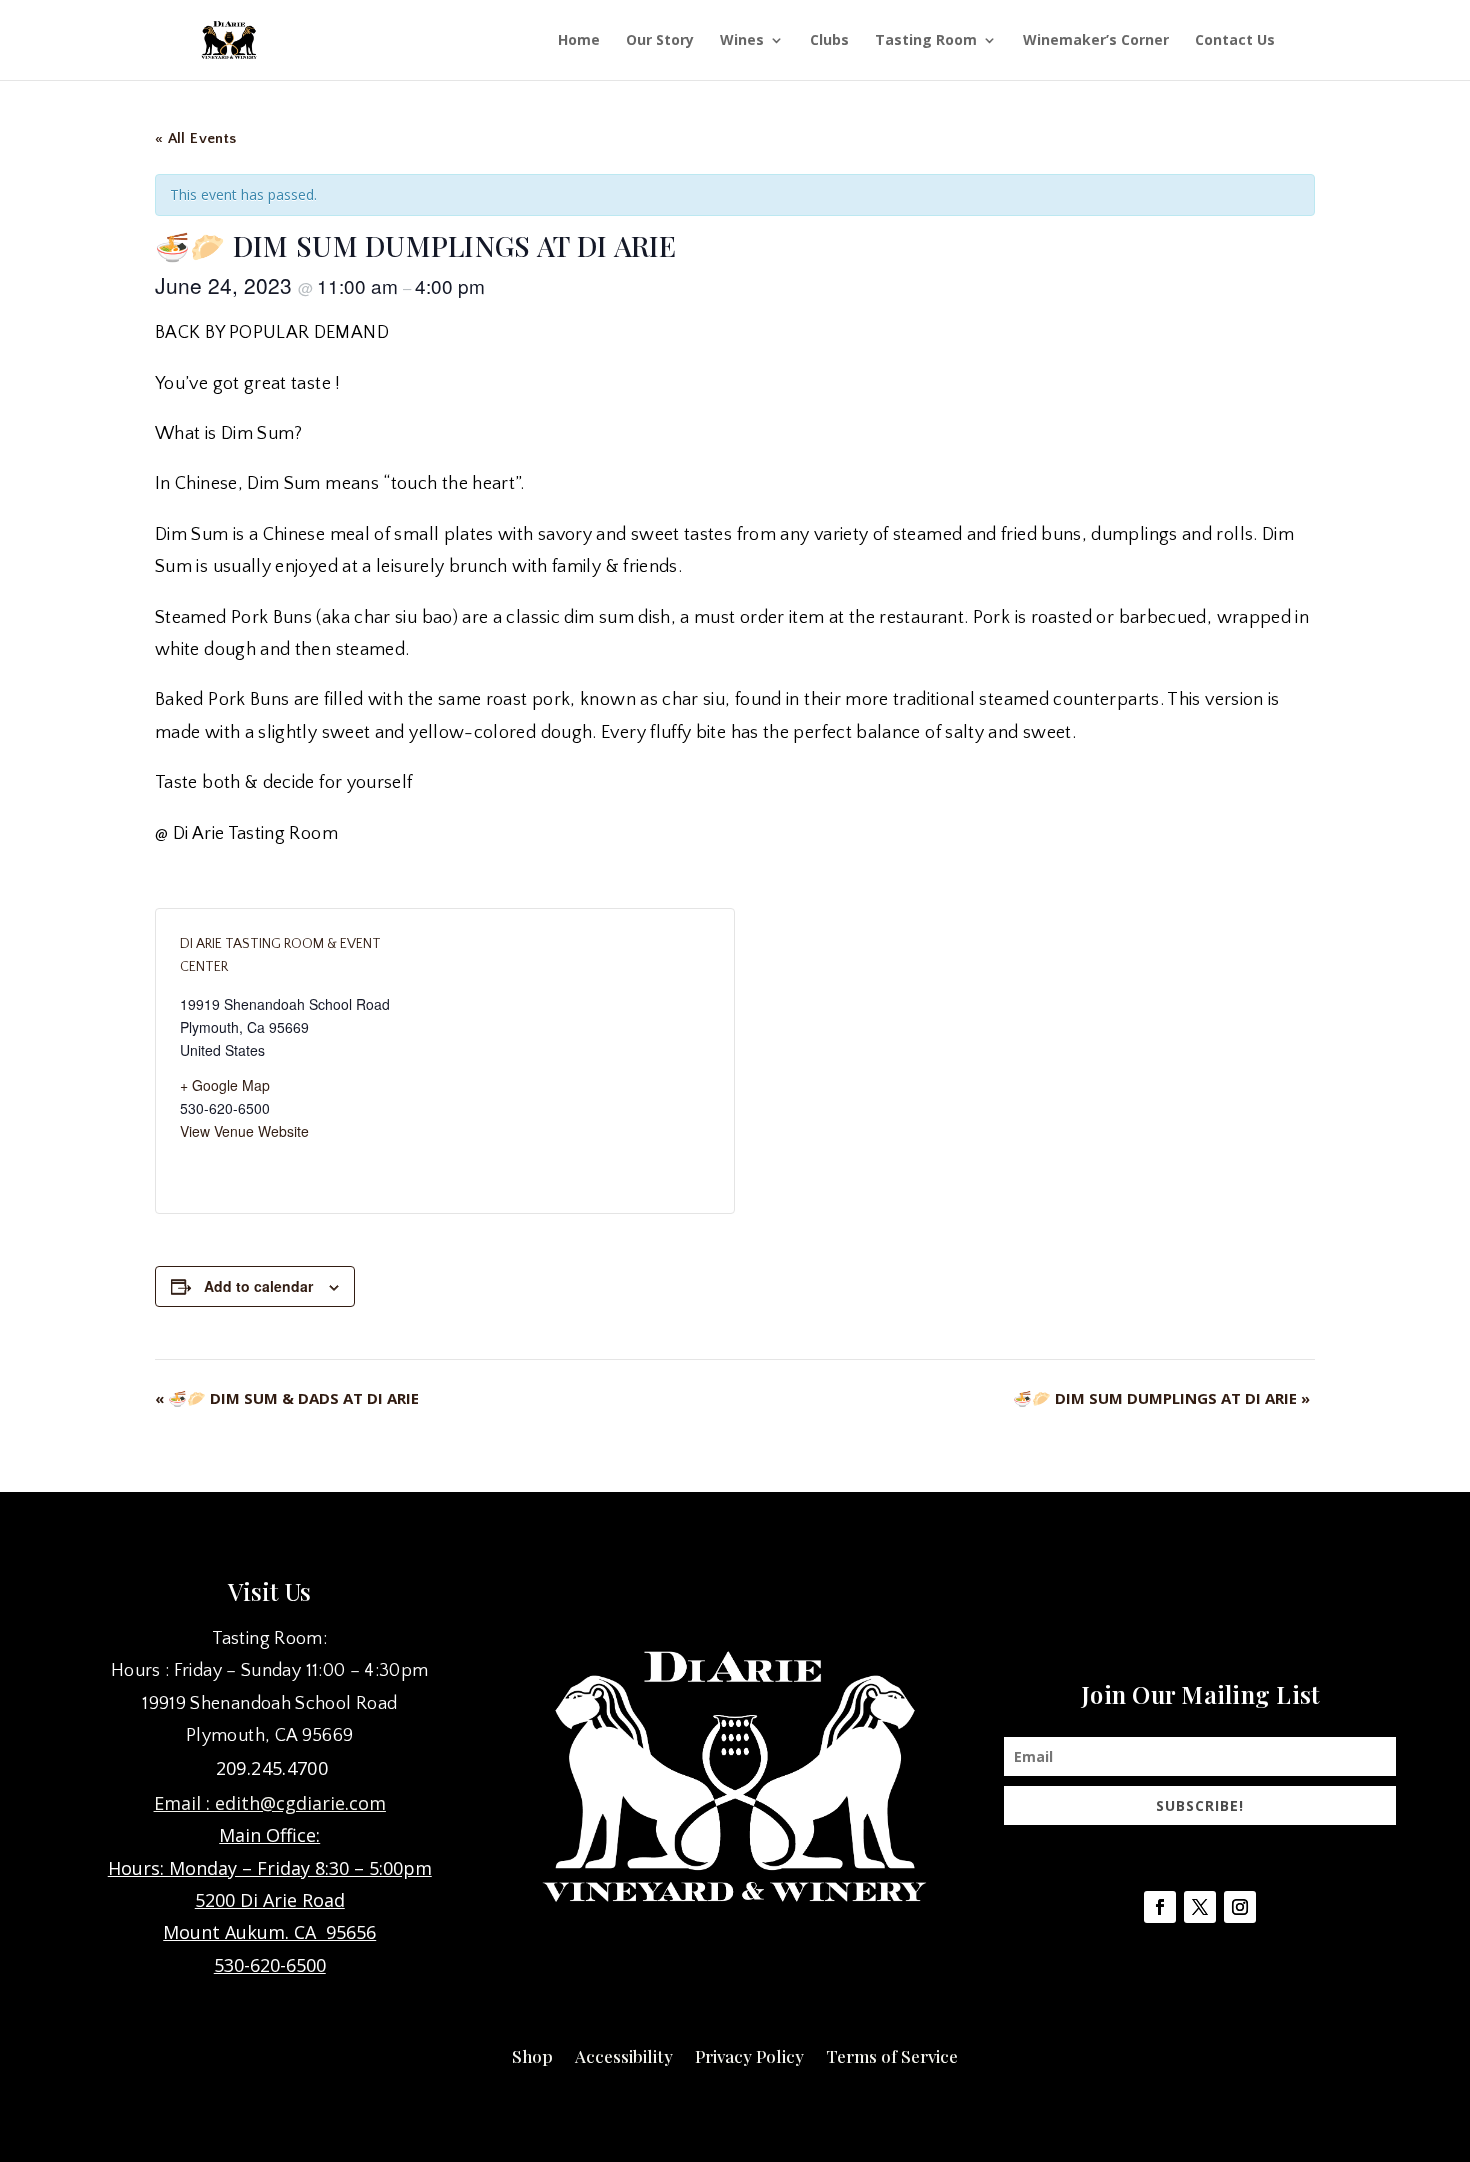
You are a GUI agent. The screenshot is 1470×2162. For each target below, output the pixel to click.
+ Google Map (225, 1085)
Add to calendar (258, 1286)
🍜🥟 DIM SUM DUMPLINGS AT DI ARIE (1161, 1398)
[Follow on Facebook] (1160, 1907)
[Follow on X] (1200, 1907)
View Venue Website (244, 1131)
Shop (532, 2054)
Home (579, 41)
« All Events (195, 138)
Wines (742, 41)
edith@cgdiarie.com (300, 1803)
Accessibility (624, 2054)
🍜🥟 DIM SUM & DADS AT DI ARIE (287, 1398)
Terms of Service (892, 2054)
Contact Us (1235, 41)
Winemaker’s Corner (1096, 41)
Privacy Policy (749, 2054)
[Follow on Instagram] (1240, 1907)
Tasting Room (926, 41)
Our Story (660, 41)
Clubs (829, 41)
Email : (184, 1803)
